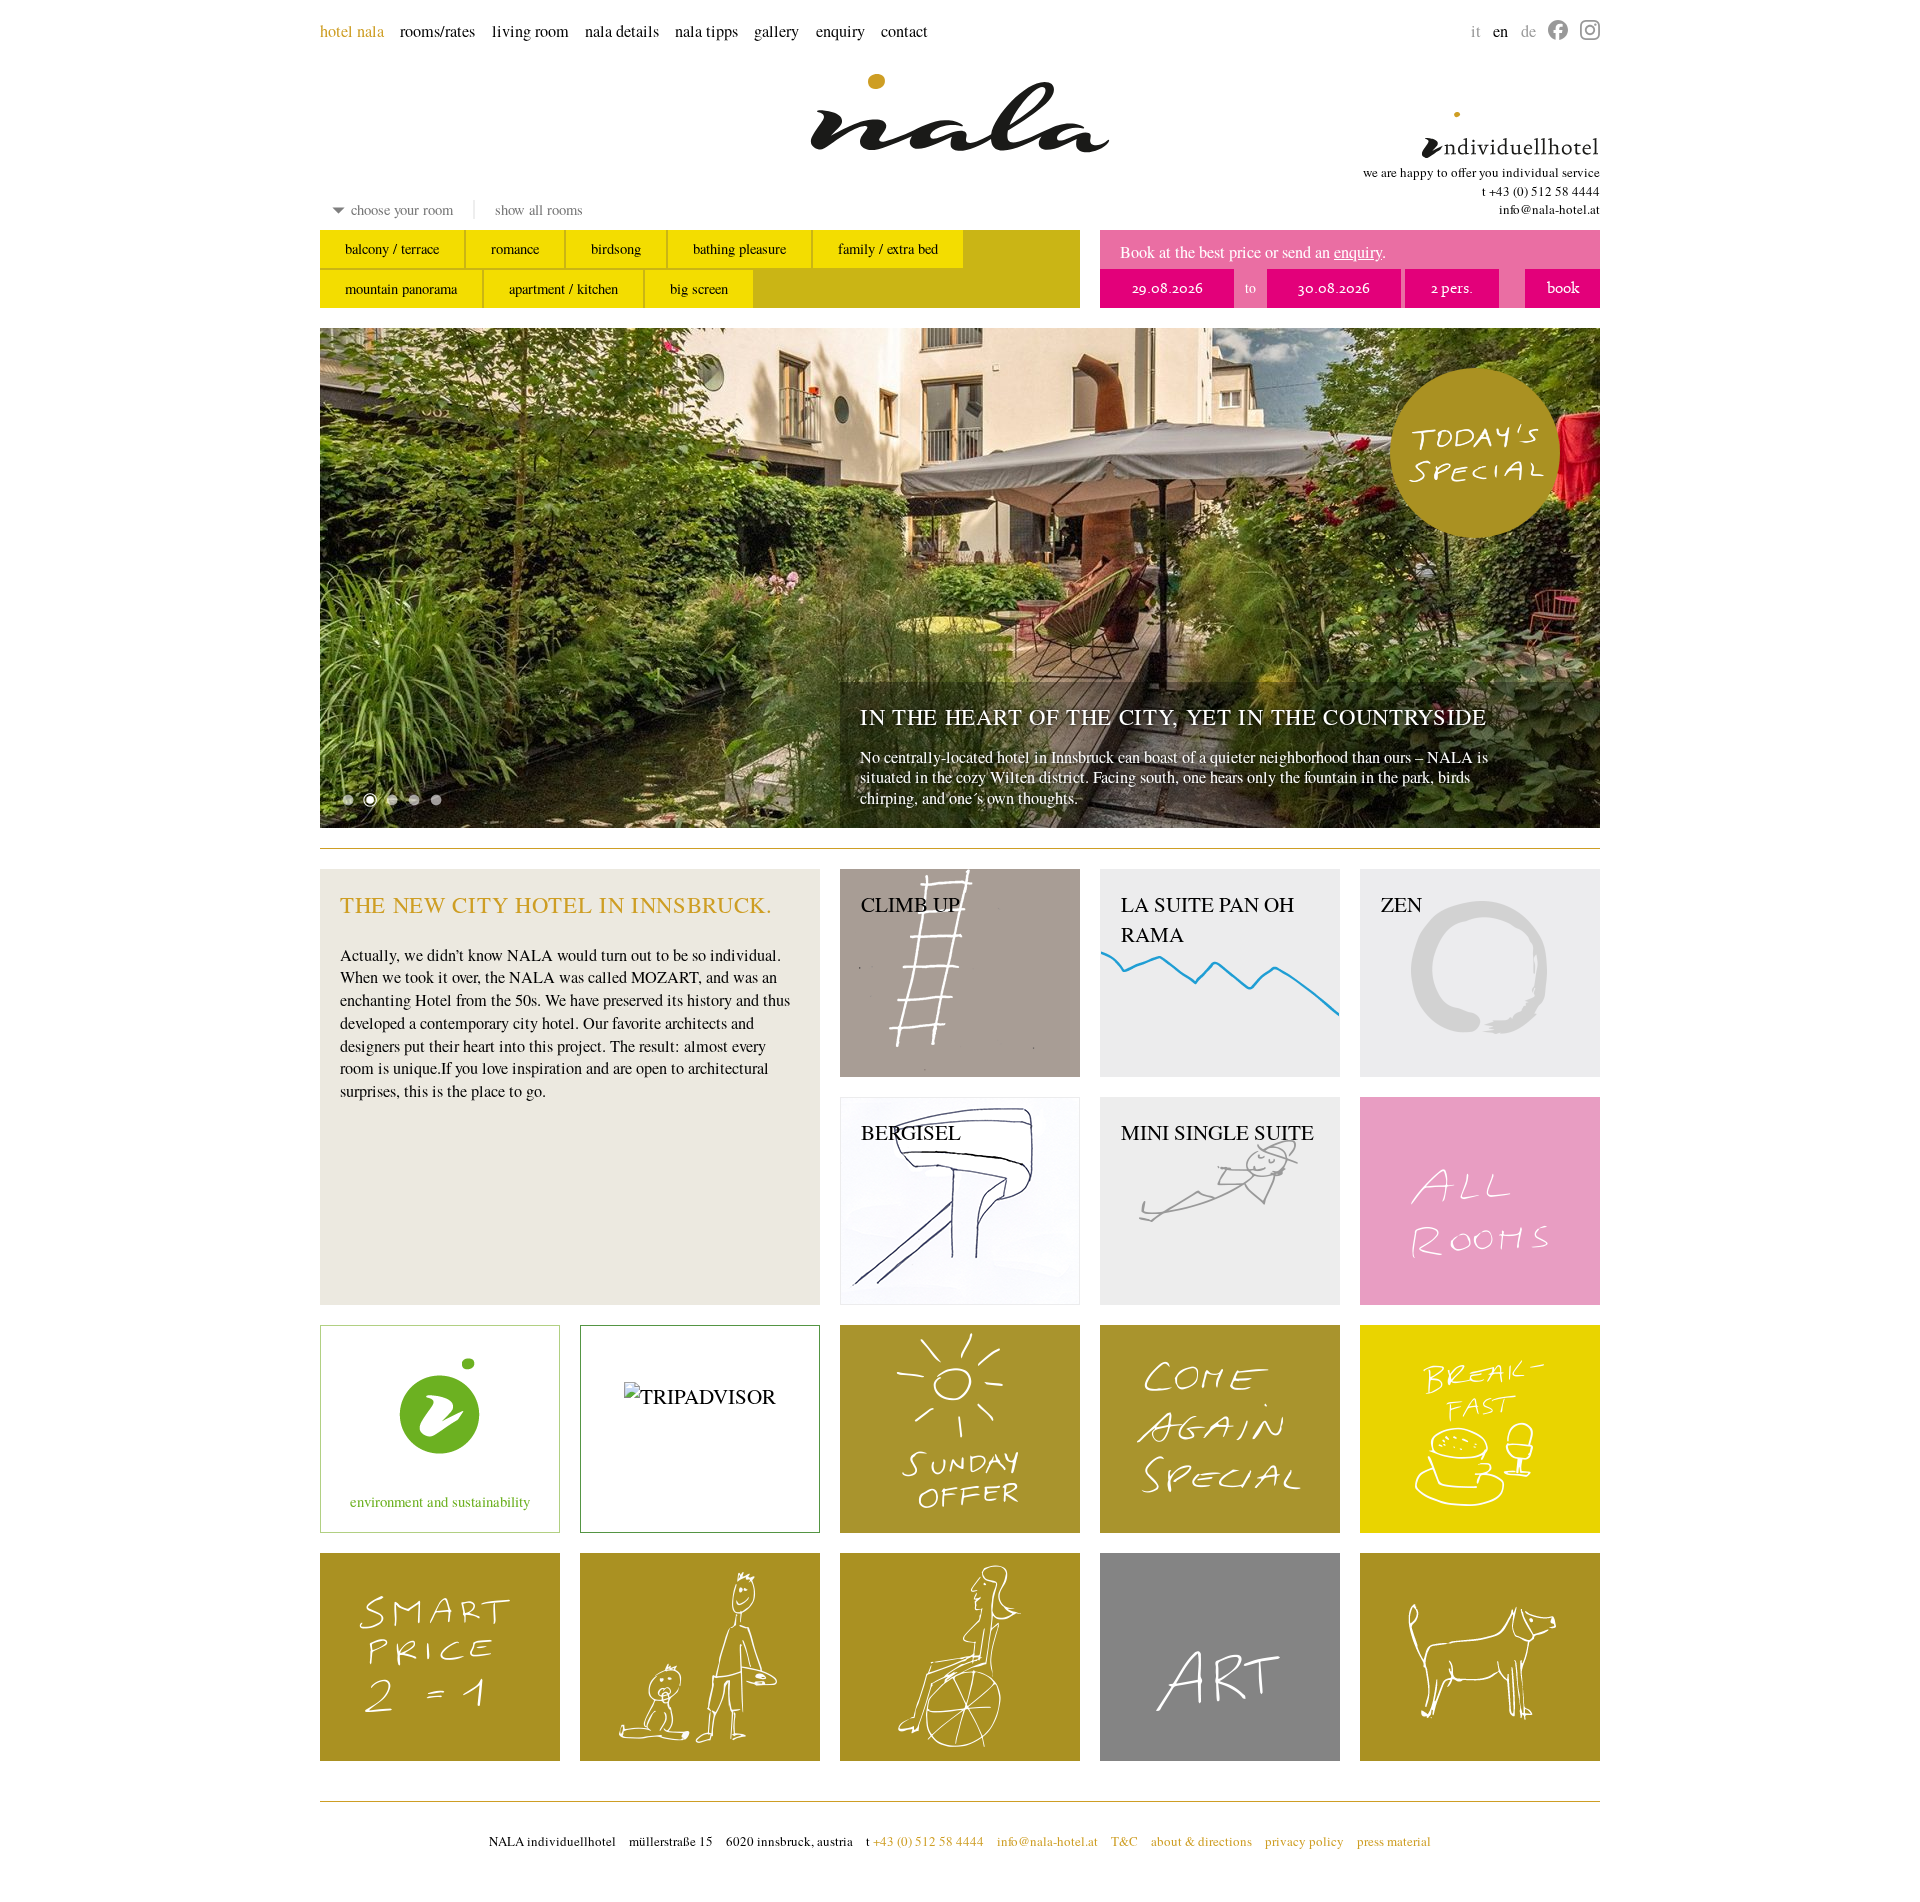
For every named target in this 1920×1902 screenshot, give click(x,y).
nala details (622, 31)
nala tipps (706, 31)
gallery (776, 31)
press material (1394, 1841)
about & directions (1201, 1841)
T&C (1124, 1841)
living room (530, 31)
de (1528, 31)
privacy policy (1304, 1841)
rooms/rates (437, 31)
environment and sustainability (440, 1501)
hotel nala (352, 31)
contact (904, 31)
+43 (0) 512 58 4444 (1544, 191)
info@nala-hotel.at (1549, 209)
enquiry (840, 31)
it (1476, 31)
